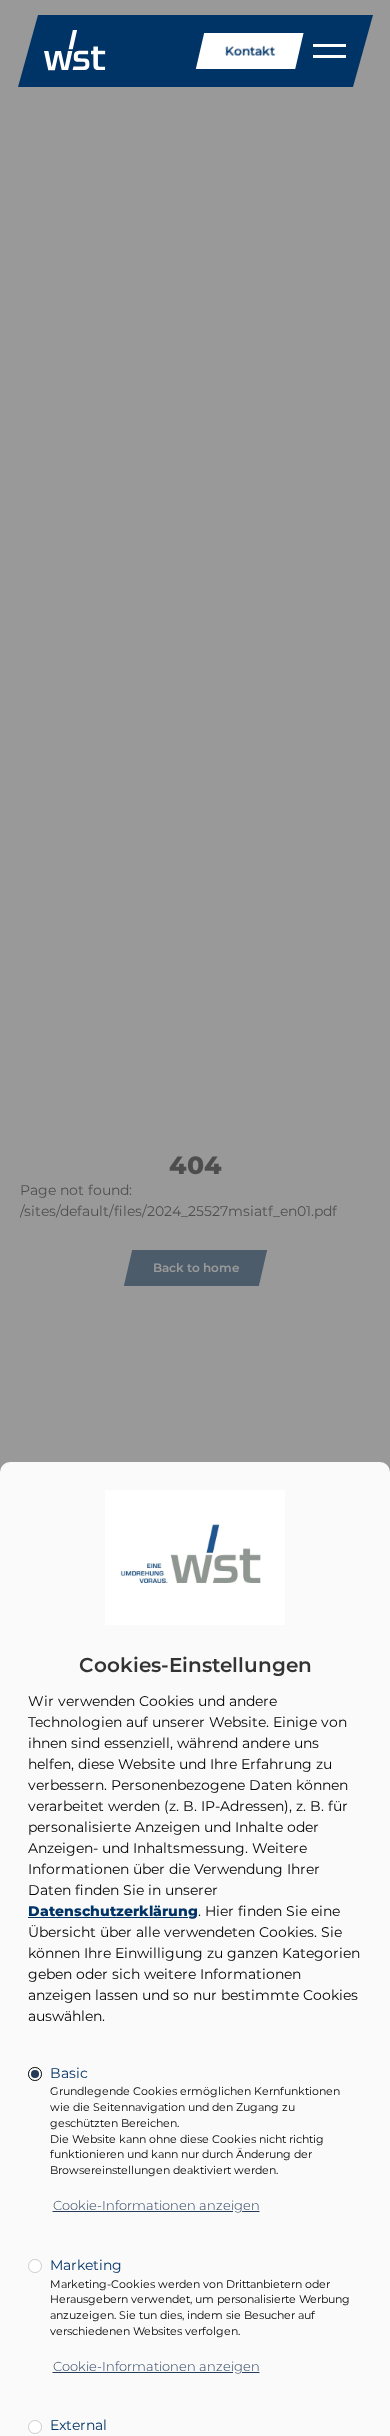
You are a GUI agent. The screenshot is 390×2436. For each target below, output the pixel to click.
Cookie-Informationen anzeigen (156, 2205)
